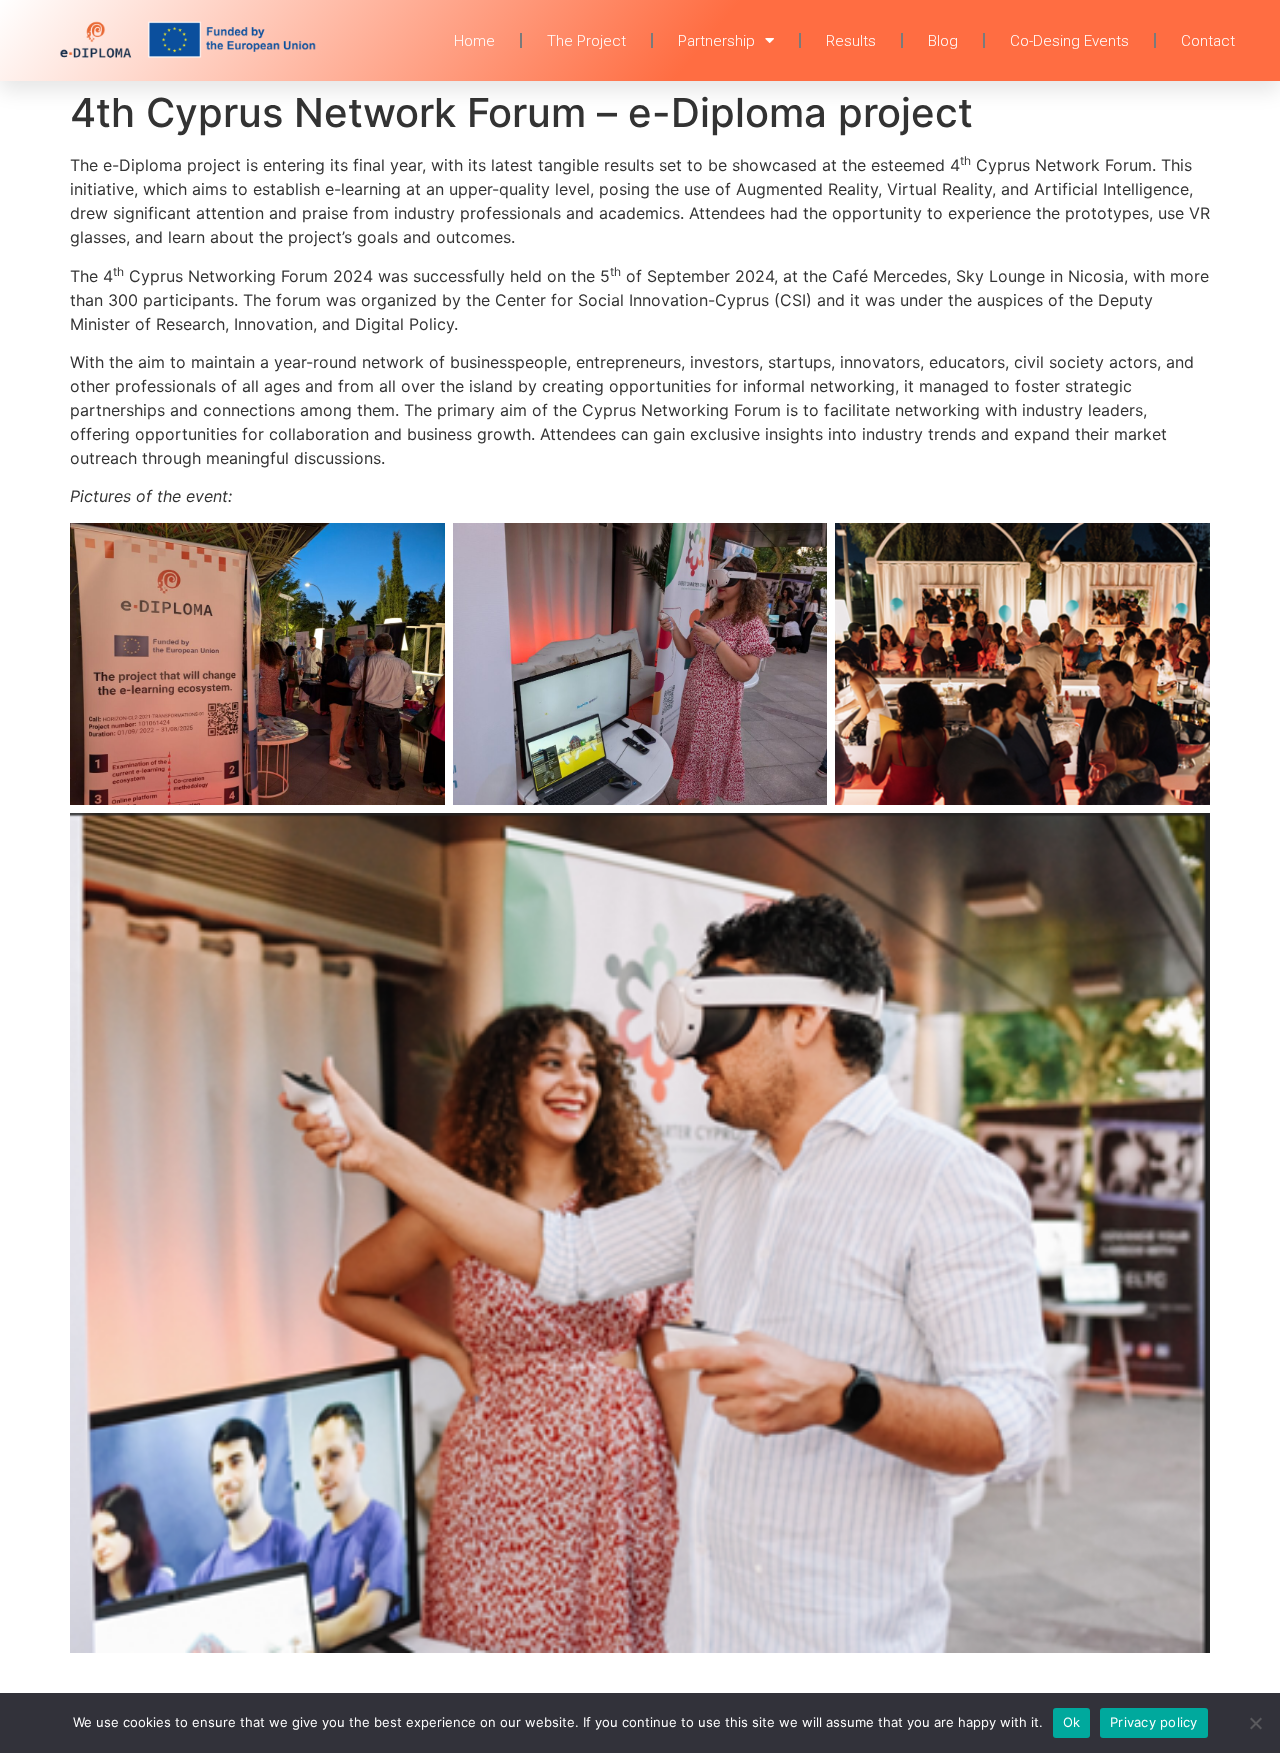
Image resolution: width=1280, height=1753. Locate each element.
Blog (943, 41)
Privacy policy (1154, 1722)
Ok (1072, 1722)
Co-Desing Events (1069, 41)
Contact (1208, 41)
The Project (586, 41)
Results (851, 41)
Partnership (716, 41)
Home (474, 41)
